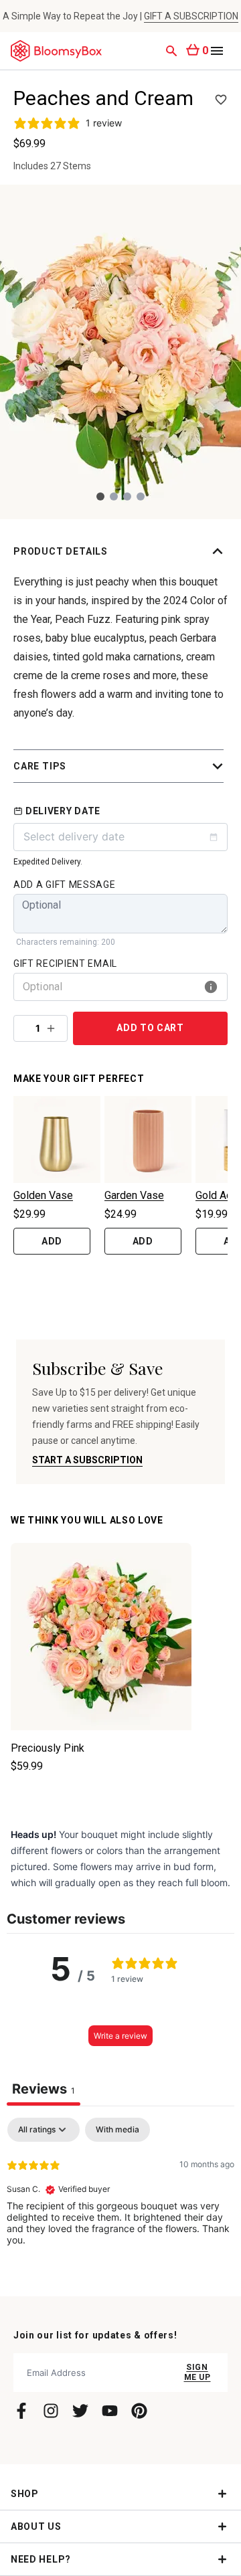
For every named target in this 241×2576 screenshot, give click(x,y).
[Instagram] (51, 2411)
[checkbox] (117, 2130)
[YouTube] (110, 2411)
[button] (120, 551)
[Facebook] (21, 2411)
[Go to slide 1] (100, 496)
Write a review (120, 2036)
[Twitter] (80, 2411)
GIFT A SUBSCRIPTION (191, 16)
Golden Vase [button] (43, 1195)
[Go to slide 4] (141, 496)
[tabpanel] (120, 2203)
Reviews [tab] (44, 2089)
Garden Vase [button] (134, 1195)
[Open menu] (217, 51)
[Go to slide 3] (127, 496)
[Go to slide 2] (114, 496)
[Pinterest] (139, 2411)
